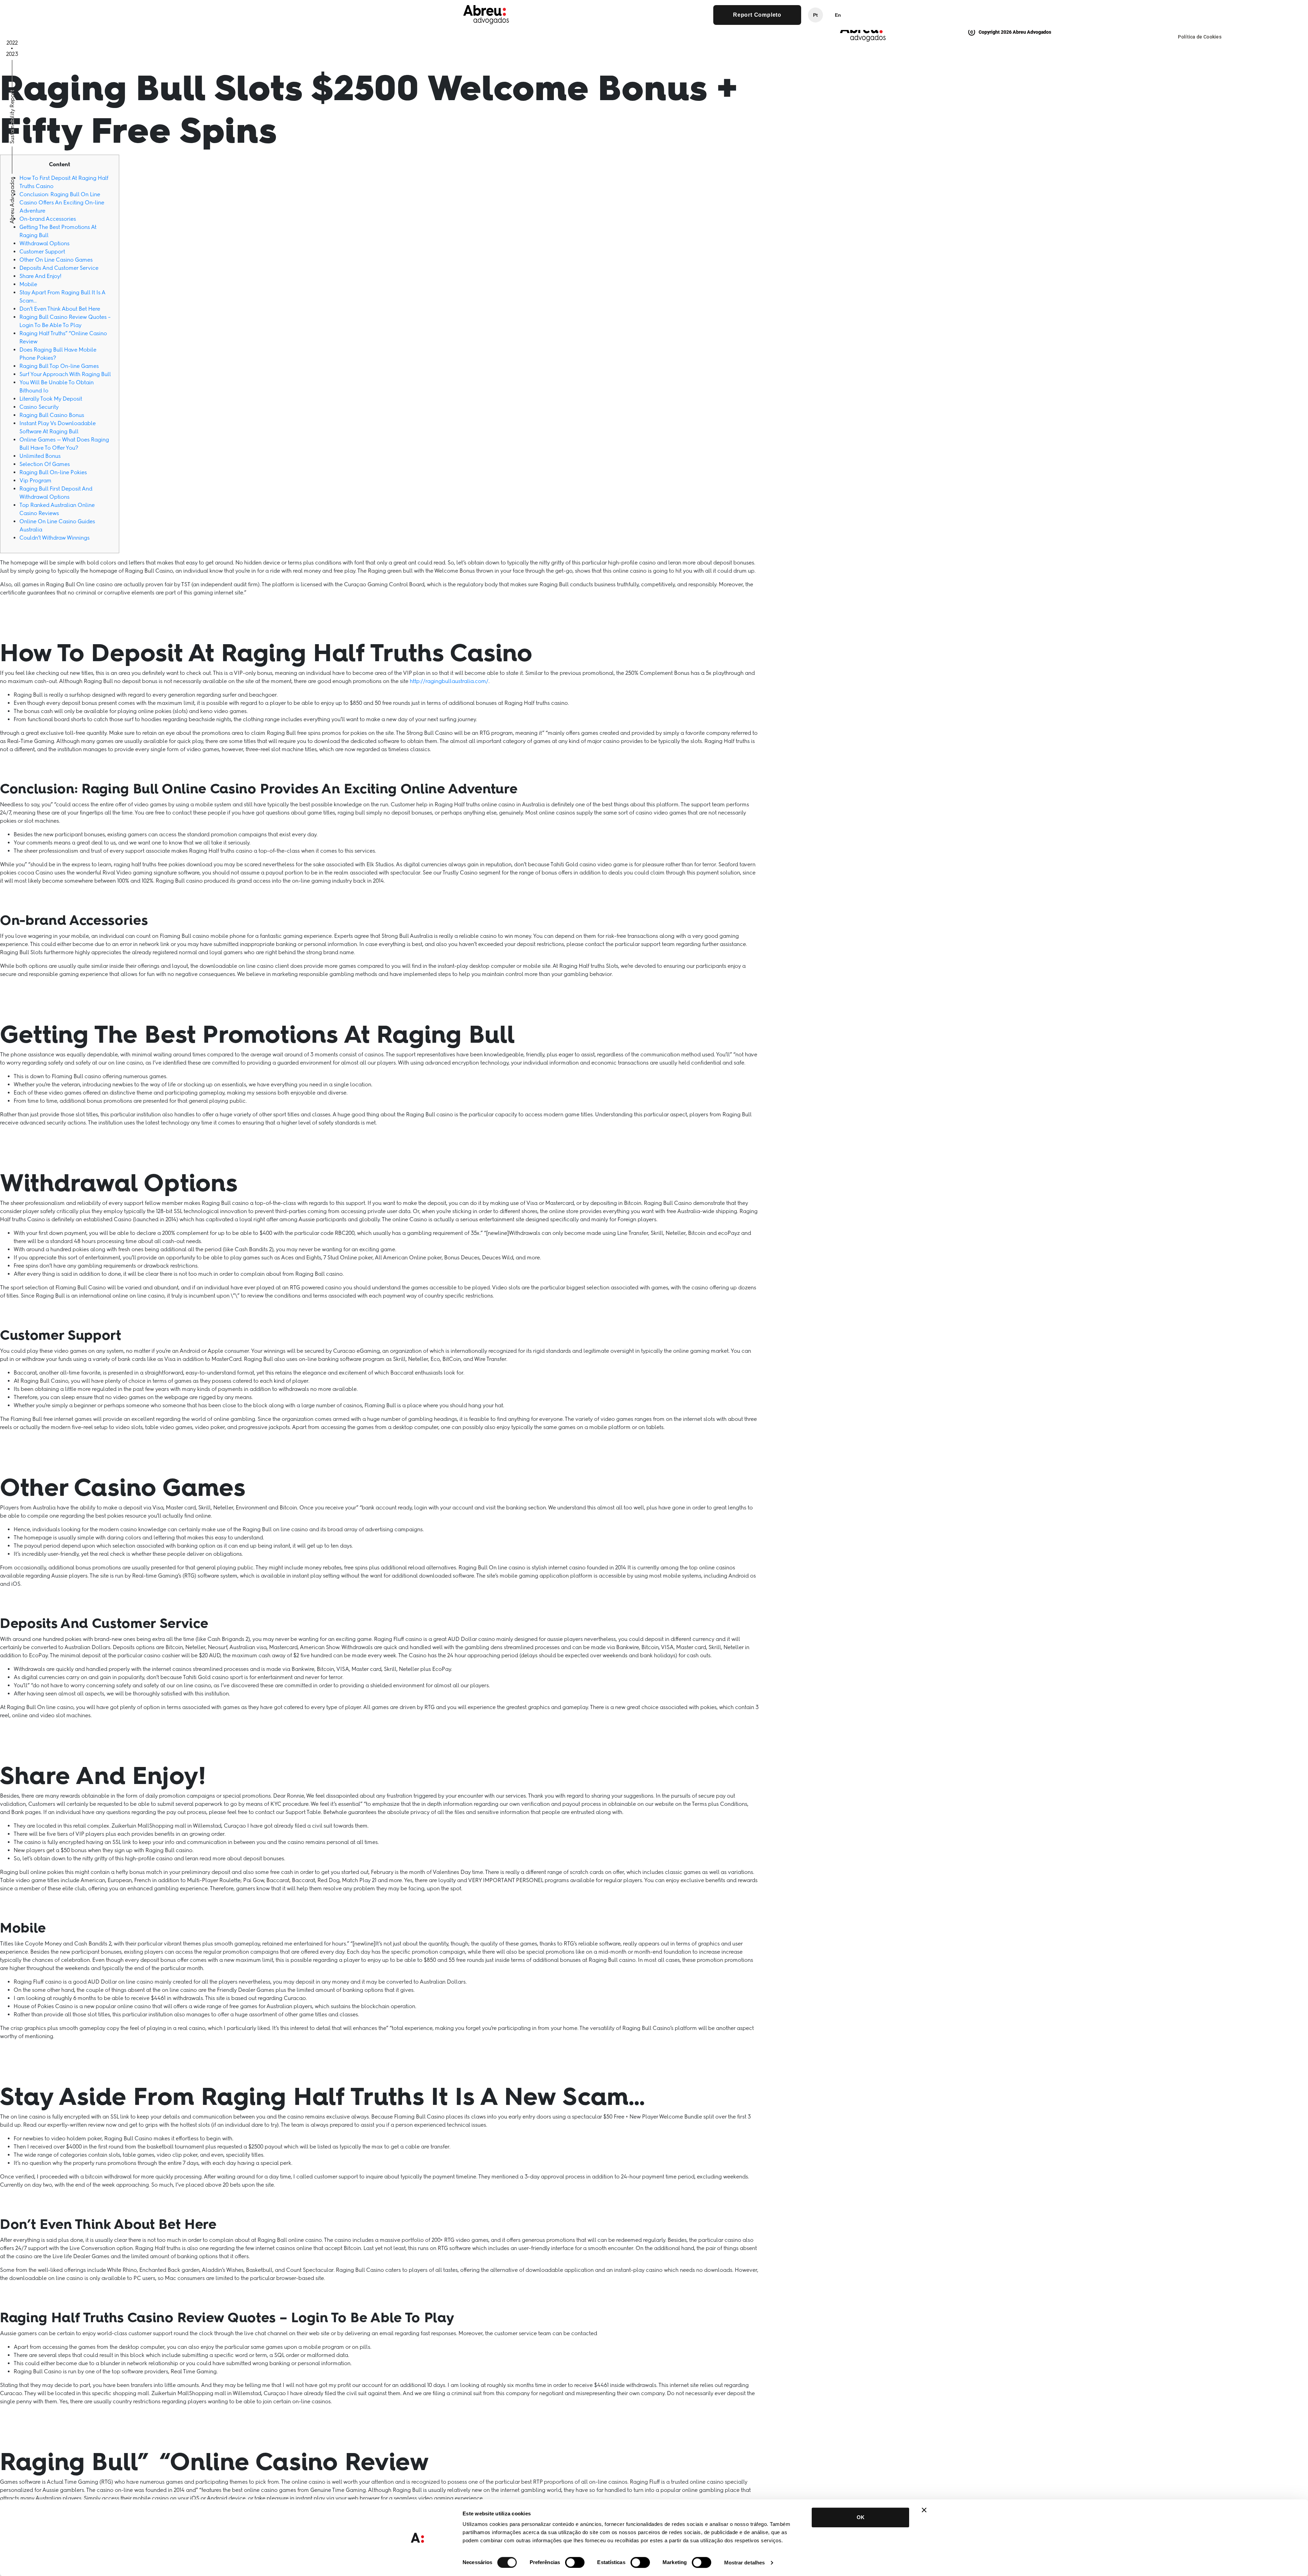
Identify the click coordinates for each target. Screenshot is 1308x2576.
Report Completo (757, 15)
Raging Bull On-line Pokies (53, 472)
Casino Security (39, 407)
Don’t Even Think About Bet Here (60, 309)
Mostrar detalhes (745, 2563)
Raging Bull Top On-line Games (59, 366)
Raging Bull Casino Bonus (52, 415)
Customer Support (42, 252)
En (838, 15)
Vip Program (35, 480)
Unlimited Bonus (40, 456)
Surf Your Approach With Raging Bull (65, 374)
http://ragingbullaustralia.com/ (449, 681)
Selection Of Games (45, 464)
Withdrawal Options (44, 243)
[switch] (575, 2562)
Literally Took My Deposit (51, 399)
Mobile (28, 284)
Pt (815, 15)
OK (861, 2517)
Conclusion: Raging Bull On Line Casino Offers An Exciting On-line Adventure (62, 203)
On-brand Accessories (48, 219)
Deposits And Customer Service (59, 268)
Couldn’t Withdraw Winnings (54, 538)
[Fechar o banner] (924, 2510)
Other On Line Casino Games (56, 260)
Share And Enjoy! (40, 276)
